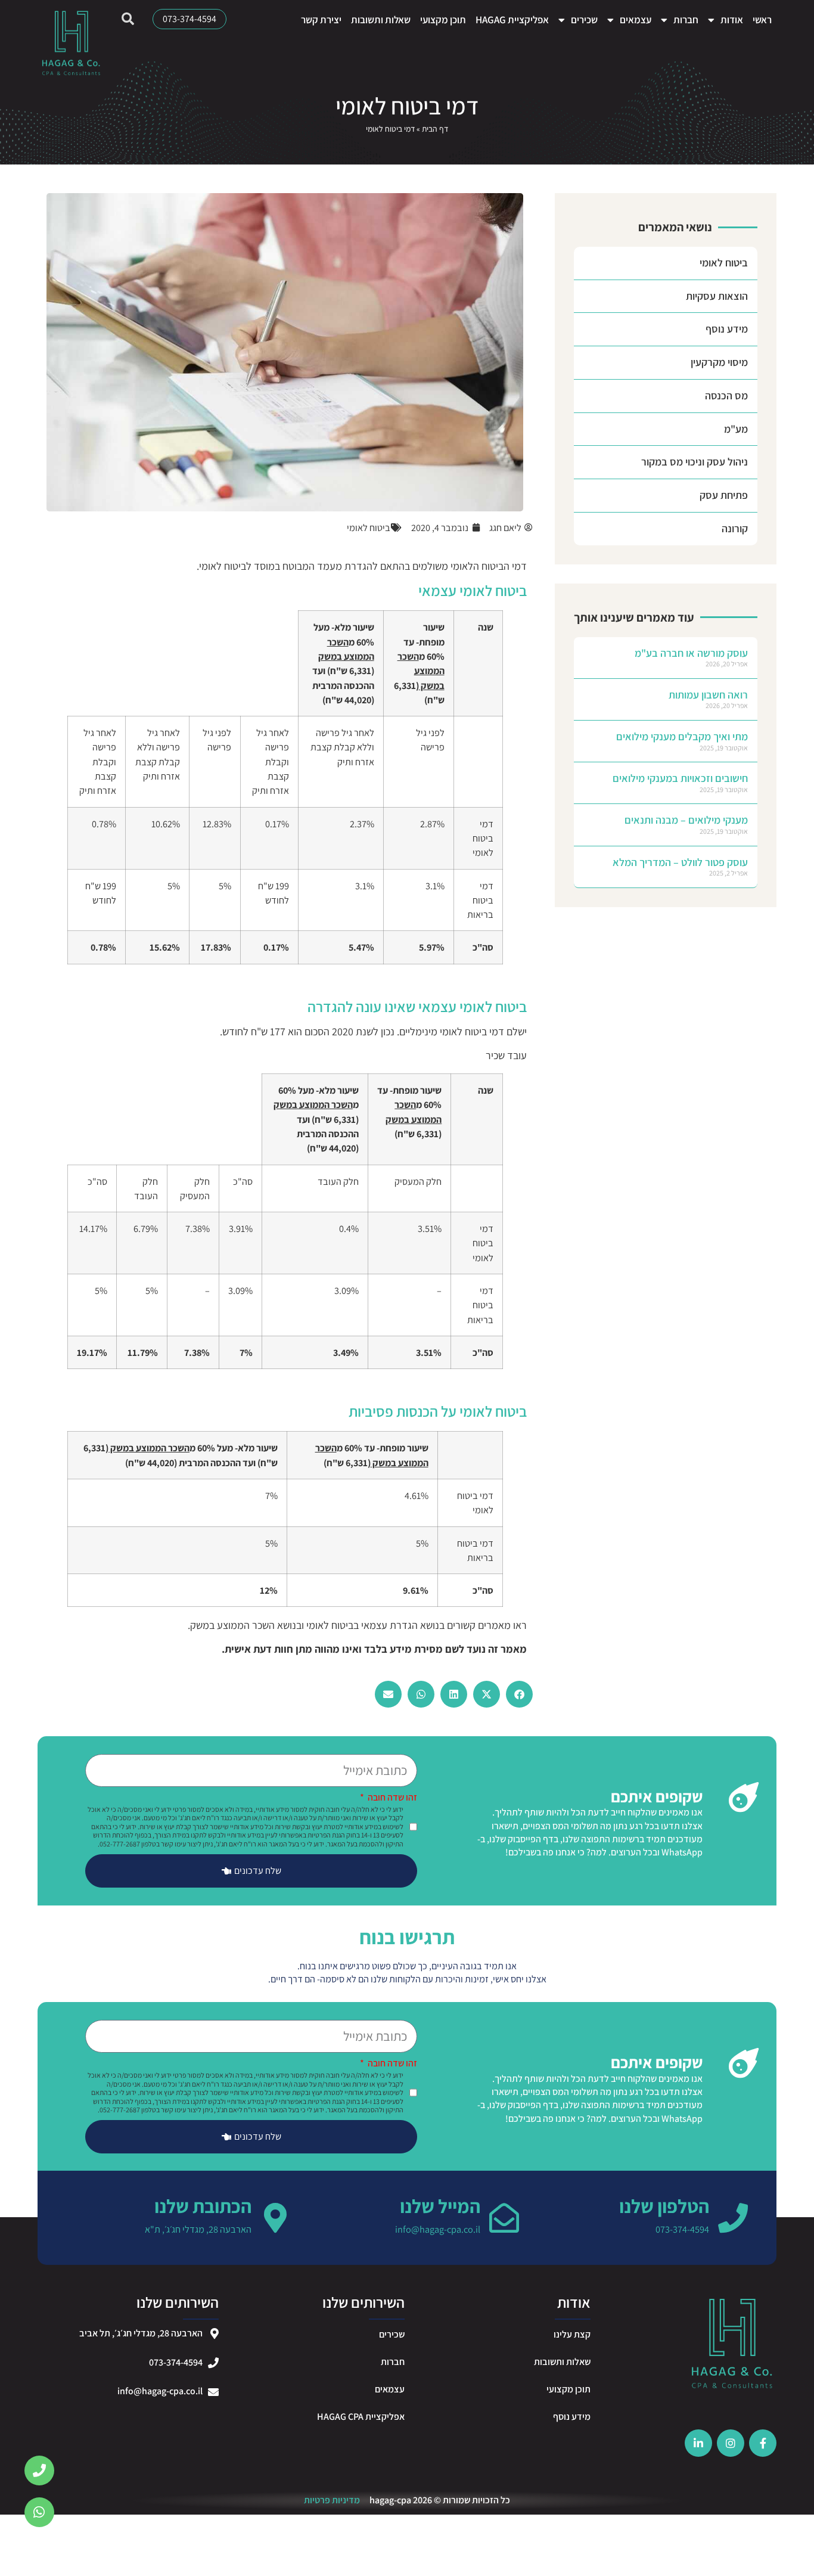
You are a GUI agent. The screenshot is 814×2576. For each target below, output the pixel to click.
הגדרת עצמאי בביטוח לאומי (362, 1625)
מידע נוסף (727, 329)
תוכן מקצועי (443, 20)
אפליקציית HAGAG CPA (361, 2417)
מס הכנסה (726, 395)
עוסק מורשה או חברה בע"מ (691, 653)
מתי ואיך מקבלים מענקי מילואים (682, 736)
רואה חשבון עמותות (708, 695)
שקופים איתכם (657, 1796)
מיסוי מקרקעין (719, 362)
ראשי (762, 20)
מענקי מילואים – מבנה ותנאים (686, 820)
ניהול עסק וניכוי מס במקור (695, 462)
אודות (732, 20)
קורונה (735, 528)
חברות (686, 20)
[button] (519, 1694)
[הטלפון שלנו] (733, 2218)
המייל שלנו (440, 2206)
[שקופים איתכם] (744, 1797)
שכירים (584, 20)
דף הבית (435, 129)
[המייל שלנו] (504, 2218)
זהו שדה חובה (392, 1798)
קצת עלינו (572, 2334)
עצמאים (636, 20)
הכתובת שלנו (203, 2206)
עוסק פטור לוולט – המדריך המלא (680, 862)
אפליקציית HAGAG (512, 20)
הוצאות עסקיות (717, 296)
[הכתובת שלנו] (275, 2218)
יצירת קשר (321, 20)
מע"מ (736, 429)
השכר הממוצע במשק (232, 1625)
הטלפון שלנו (664, 2206)
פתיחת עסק (724, 495)
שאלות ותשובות (381, 20)
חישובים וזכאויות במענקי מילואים (680, 778)
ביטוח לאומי (724, 263)
